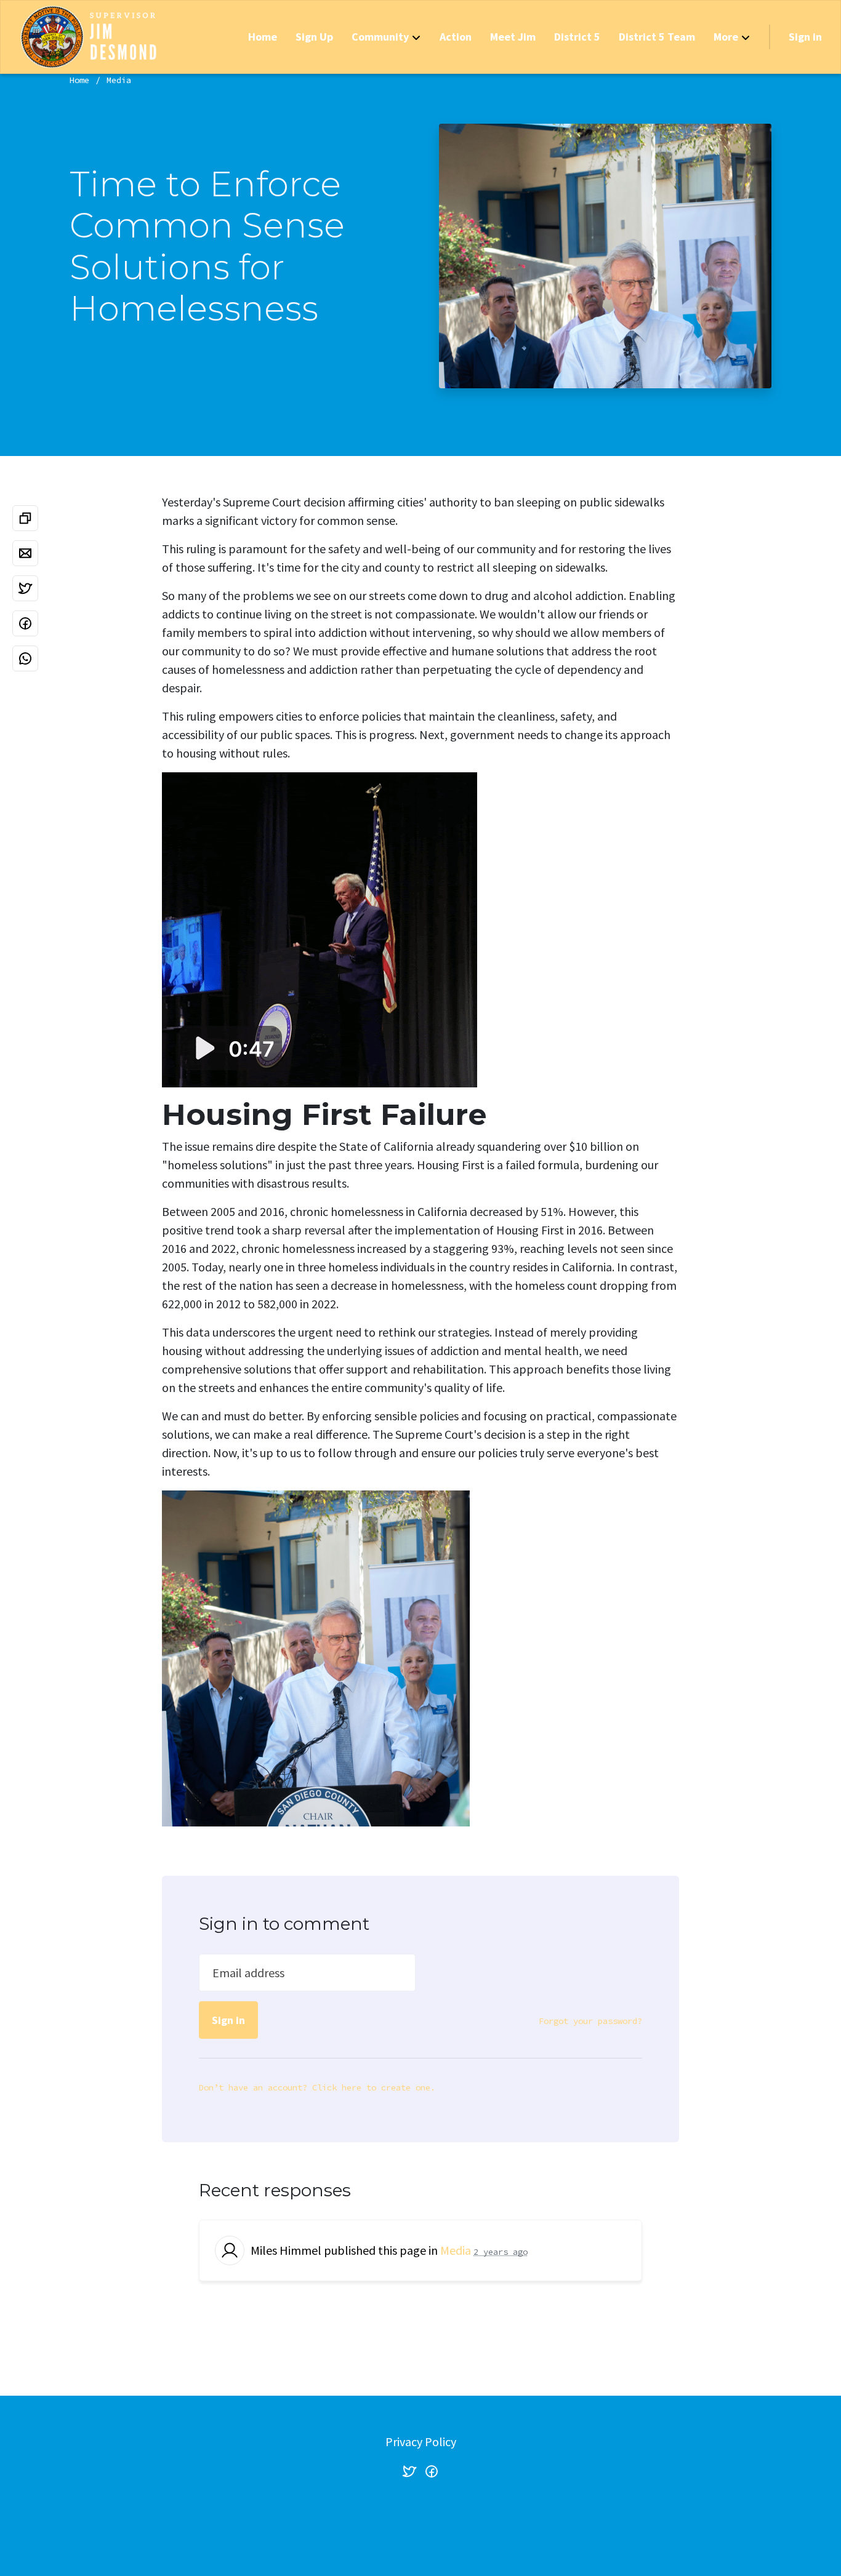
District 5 (577, 37)
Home (263, 37)
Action (456, 37)
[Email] (25, 553)
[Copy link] (25, 518)
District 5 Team (657, 37)
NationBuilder (445, 2522)
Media (119, 80)
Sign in (805, 37)
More (726, 37)
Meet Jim (513, 37)
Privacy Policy (421, 2442)
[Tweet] (25, 588)
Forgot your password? (590, 2021)
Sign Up (314, 37)
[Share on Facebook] (25, 623)
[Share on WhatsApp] (25, 658)
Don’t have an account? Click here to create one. (317, 2087)
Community (380, 37)
